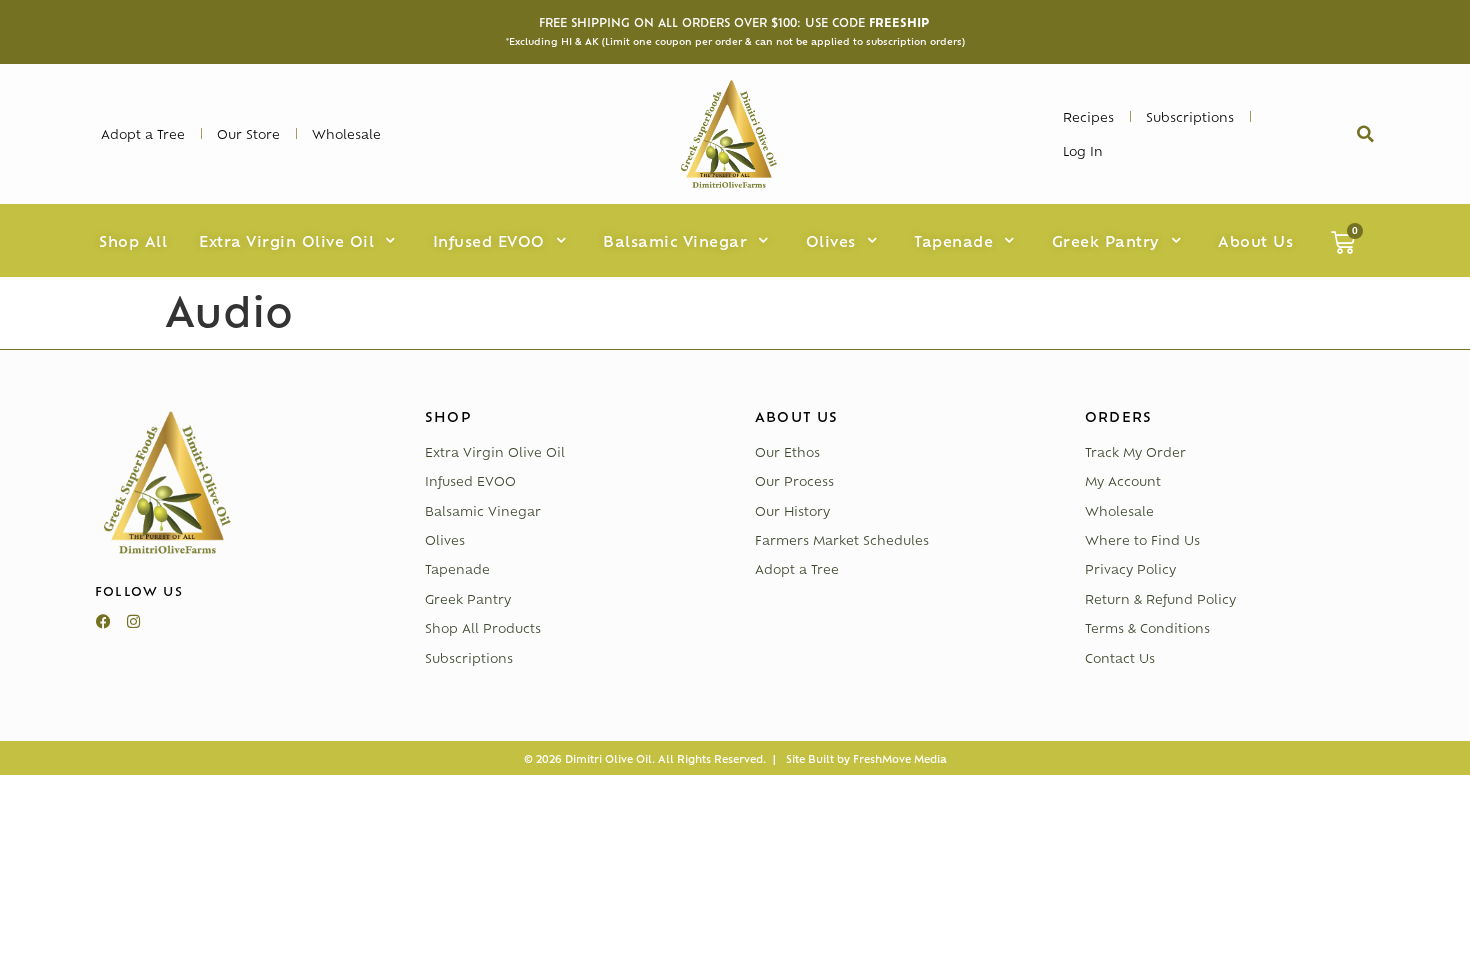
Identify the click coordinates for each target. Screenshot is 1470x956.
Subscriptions (469, 658)
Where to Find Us (1142, 540)
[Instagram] (133, 622)
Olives (445, 540)
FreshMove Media (900, 758)
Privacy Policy (1130, 569)
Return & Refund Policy (1160, 599)
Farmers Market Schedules (842, 540)
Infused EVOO (470, 481)
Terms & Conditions (1147, 628)
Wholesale (1119, 511)
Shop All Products (483, 628)
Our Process (794, 481)
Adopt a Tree (797, 569)
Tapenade (457, 569)
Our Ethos (787, 452)
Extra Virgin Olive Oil (495, 452)
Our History (792, 511)
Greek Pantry (468, 599)
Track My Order (1135, 452)
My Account (1123, 481)
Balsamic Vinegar (483, 511)
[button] (1365, 134)
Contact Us (1120, 658)
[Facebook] (103, 622)
